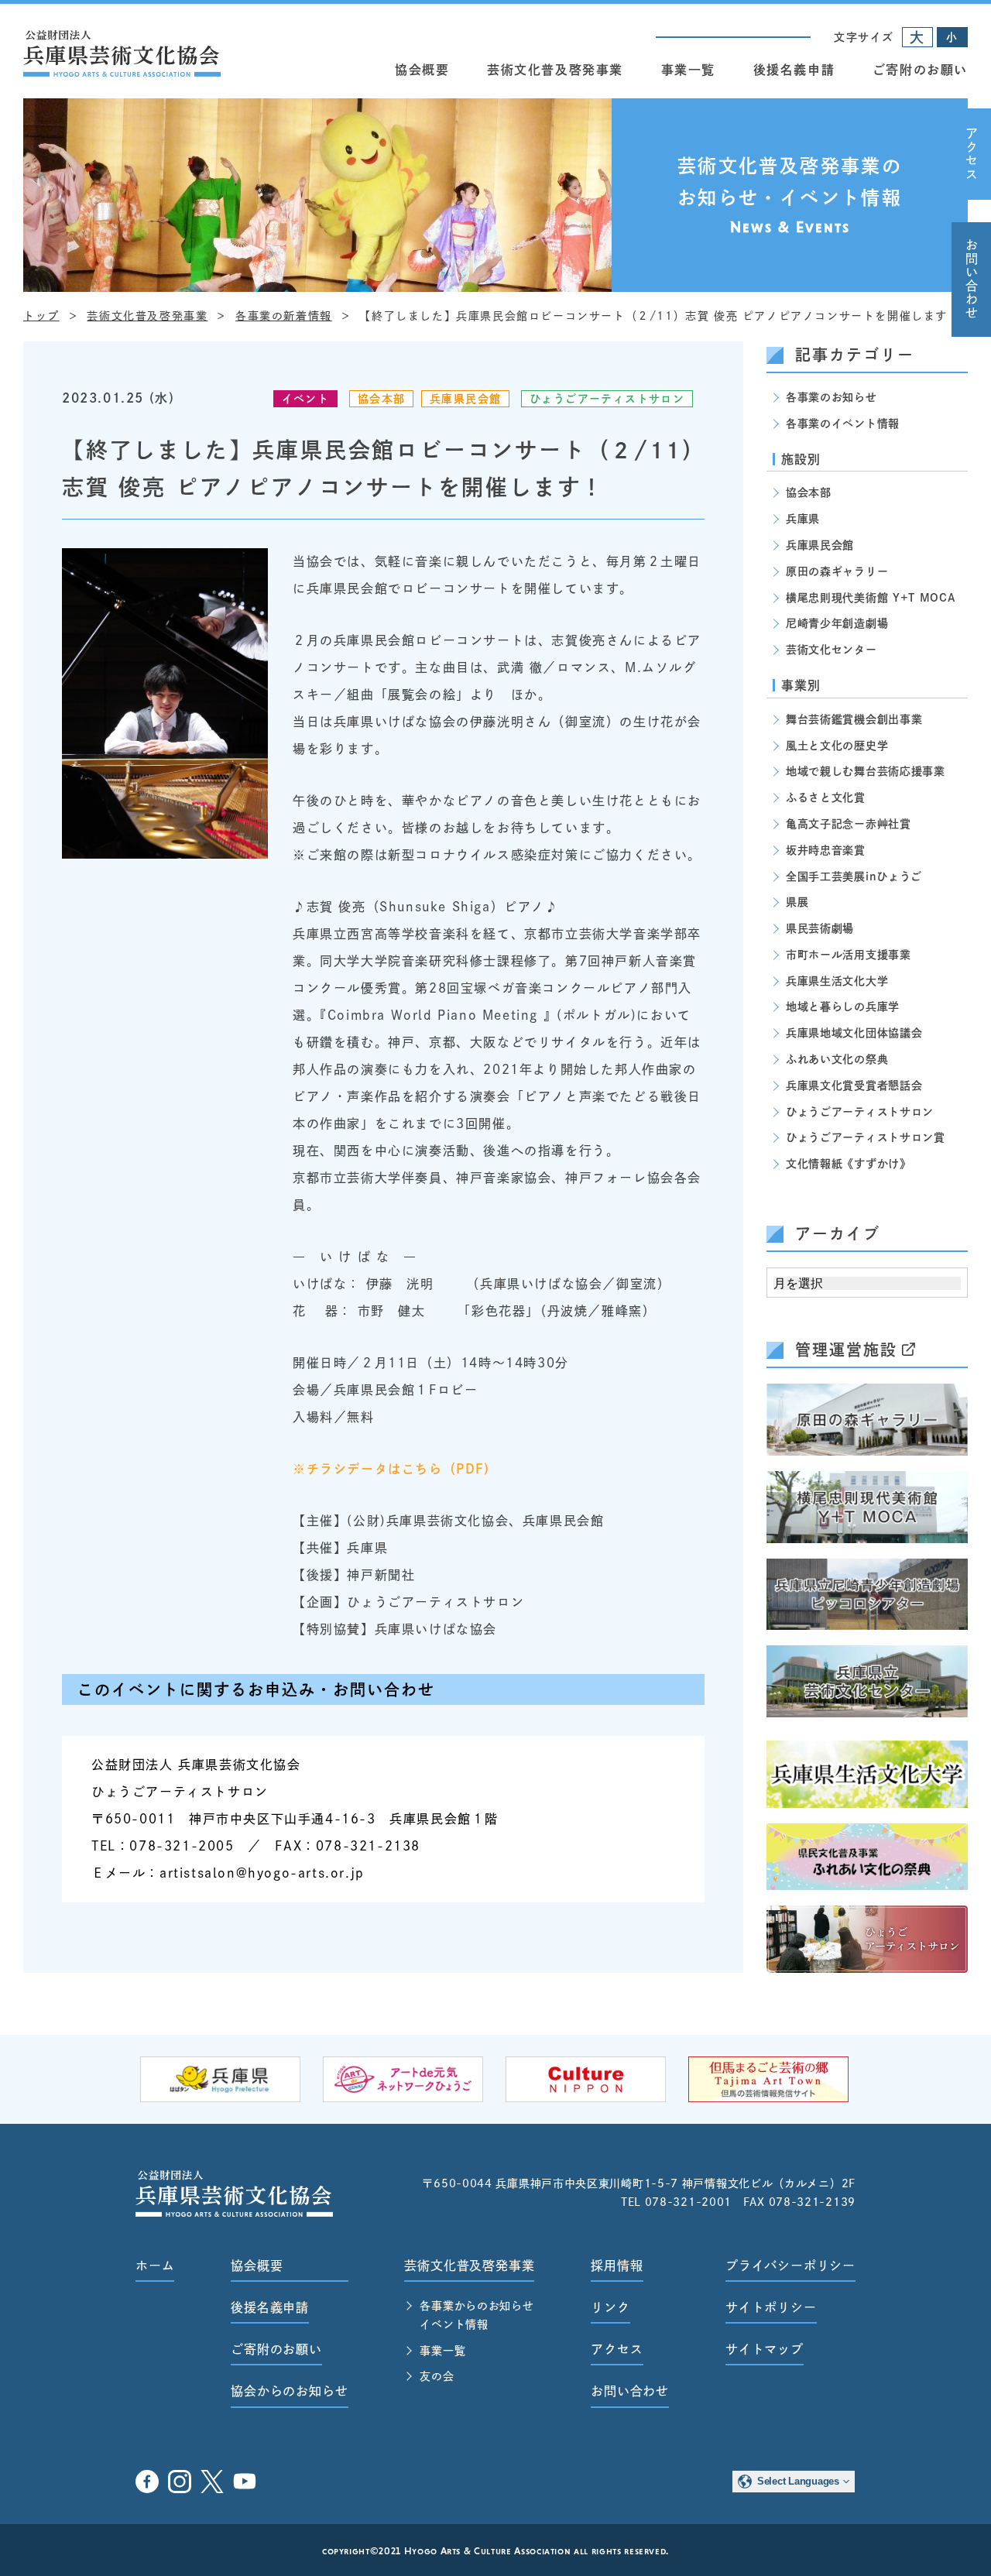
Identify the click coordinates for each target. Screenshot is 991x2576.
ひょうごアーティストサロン (607, 399)
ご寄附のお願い (920, 70)
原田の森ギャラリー (837, 571)
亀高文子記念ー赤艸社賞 (849, 824)
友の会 (437, 2376)
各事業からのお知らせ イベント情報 (477, 2315)
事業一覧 (688, 70)
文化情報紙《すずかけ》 (849, 1164)
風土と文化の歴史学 (837, 746)
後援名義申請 (794, 70)
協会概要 (422, 70)
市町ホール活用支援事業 (849, 955)
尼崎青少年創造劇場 (837, 623)
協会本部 (382, 399)
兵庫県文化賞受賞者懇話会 (854, 1086)
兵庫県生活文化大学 (837, 981)
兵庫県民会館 (465, 399)
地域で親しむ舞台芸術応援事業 (866, 771)
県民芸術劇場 (820, 928)
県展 (797, 902)
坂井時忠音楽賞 (826, 850)
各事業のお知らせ (832, 397)
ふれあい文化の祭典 (837, 1059)
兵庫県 (803, 519)
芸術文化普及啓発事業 (555, 70)
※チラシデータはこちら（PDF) (391, 1469)
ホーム (155, 2266)
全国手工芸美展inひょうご (854, 876)
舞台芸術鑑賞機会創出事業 (854, 719)
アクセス (972, 154)
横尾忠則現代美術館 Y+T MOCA (871, 598)
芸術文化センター (832, 650)
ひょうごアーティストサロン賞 (866, 1137)
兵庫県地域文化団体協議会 (854, 1033)
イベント (306, 399)
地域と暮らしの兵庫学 (843, 1007)
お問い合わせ (972, 280)
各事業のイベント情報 (843, 424)
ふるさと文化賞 (826, 797)
